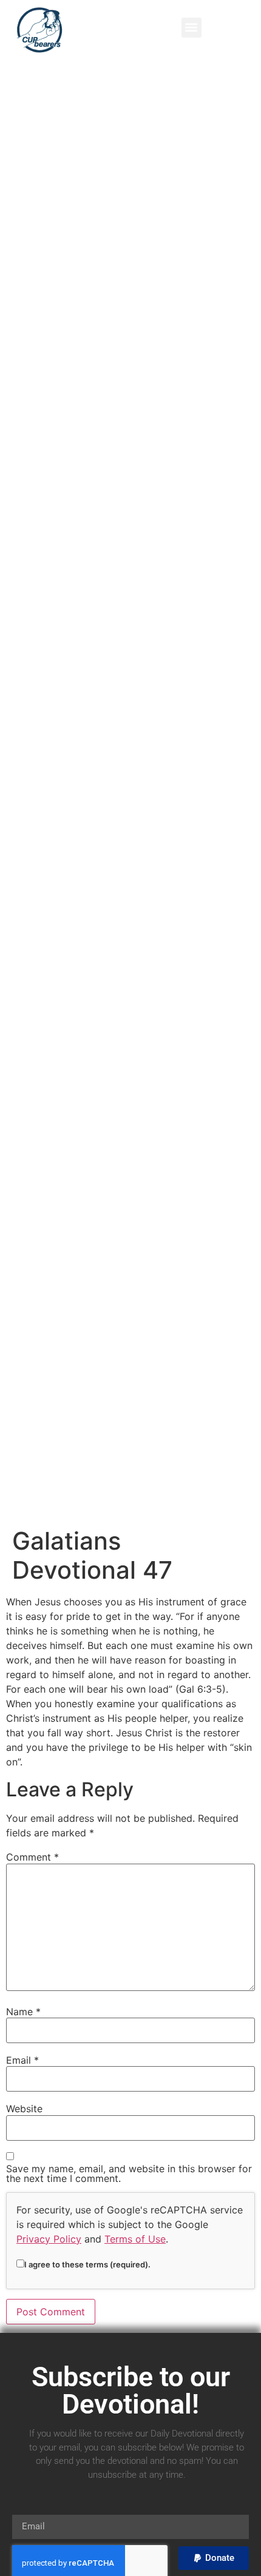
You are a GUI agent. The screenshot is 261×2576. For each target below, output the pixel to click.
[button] (192, 28)
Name (23, 2012)
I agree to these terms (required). (87, 2264)
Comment (32, 1857)
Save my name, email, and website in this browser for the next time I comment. (129, 2173)
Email (22, 2060)
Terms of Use (135, 2239)
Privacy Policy (49, 2239)
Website (24, 2109)
